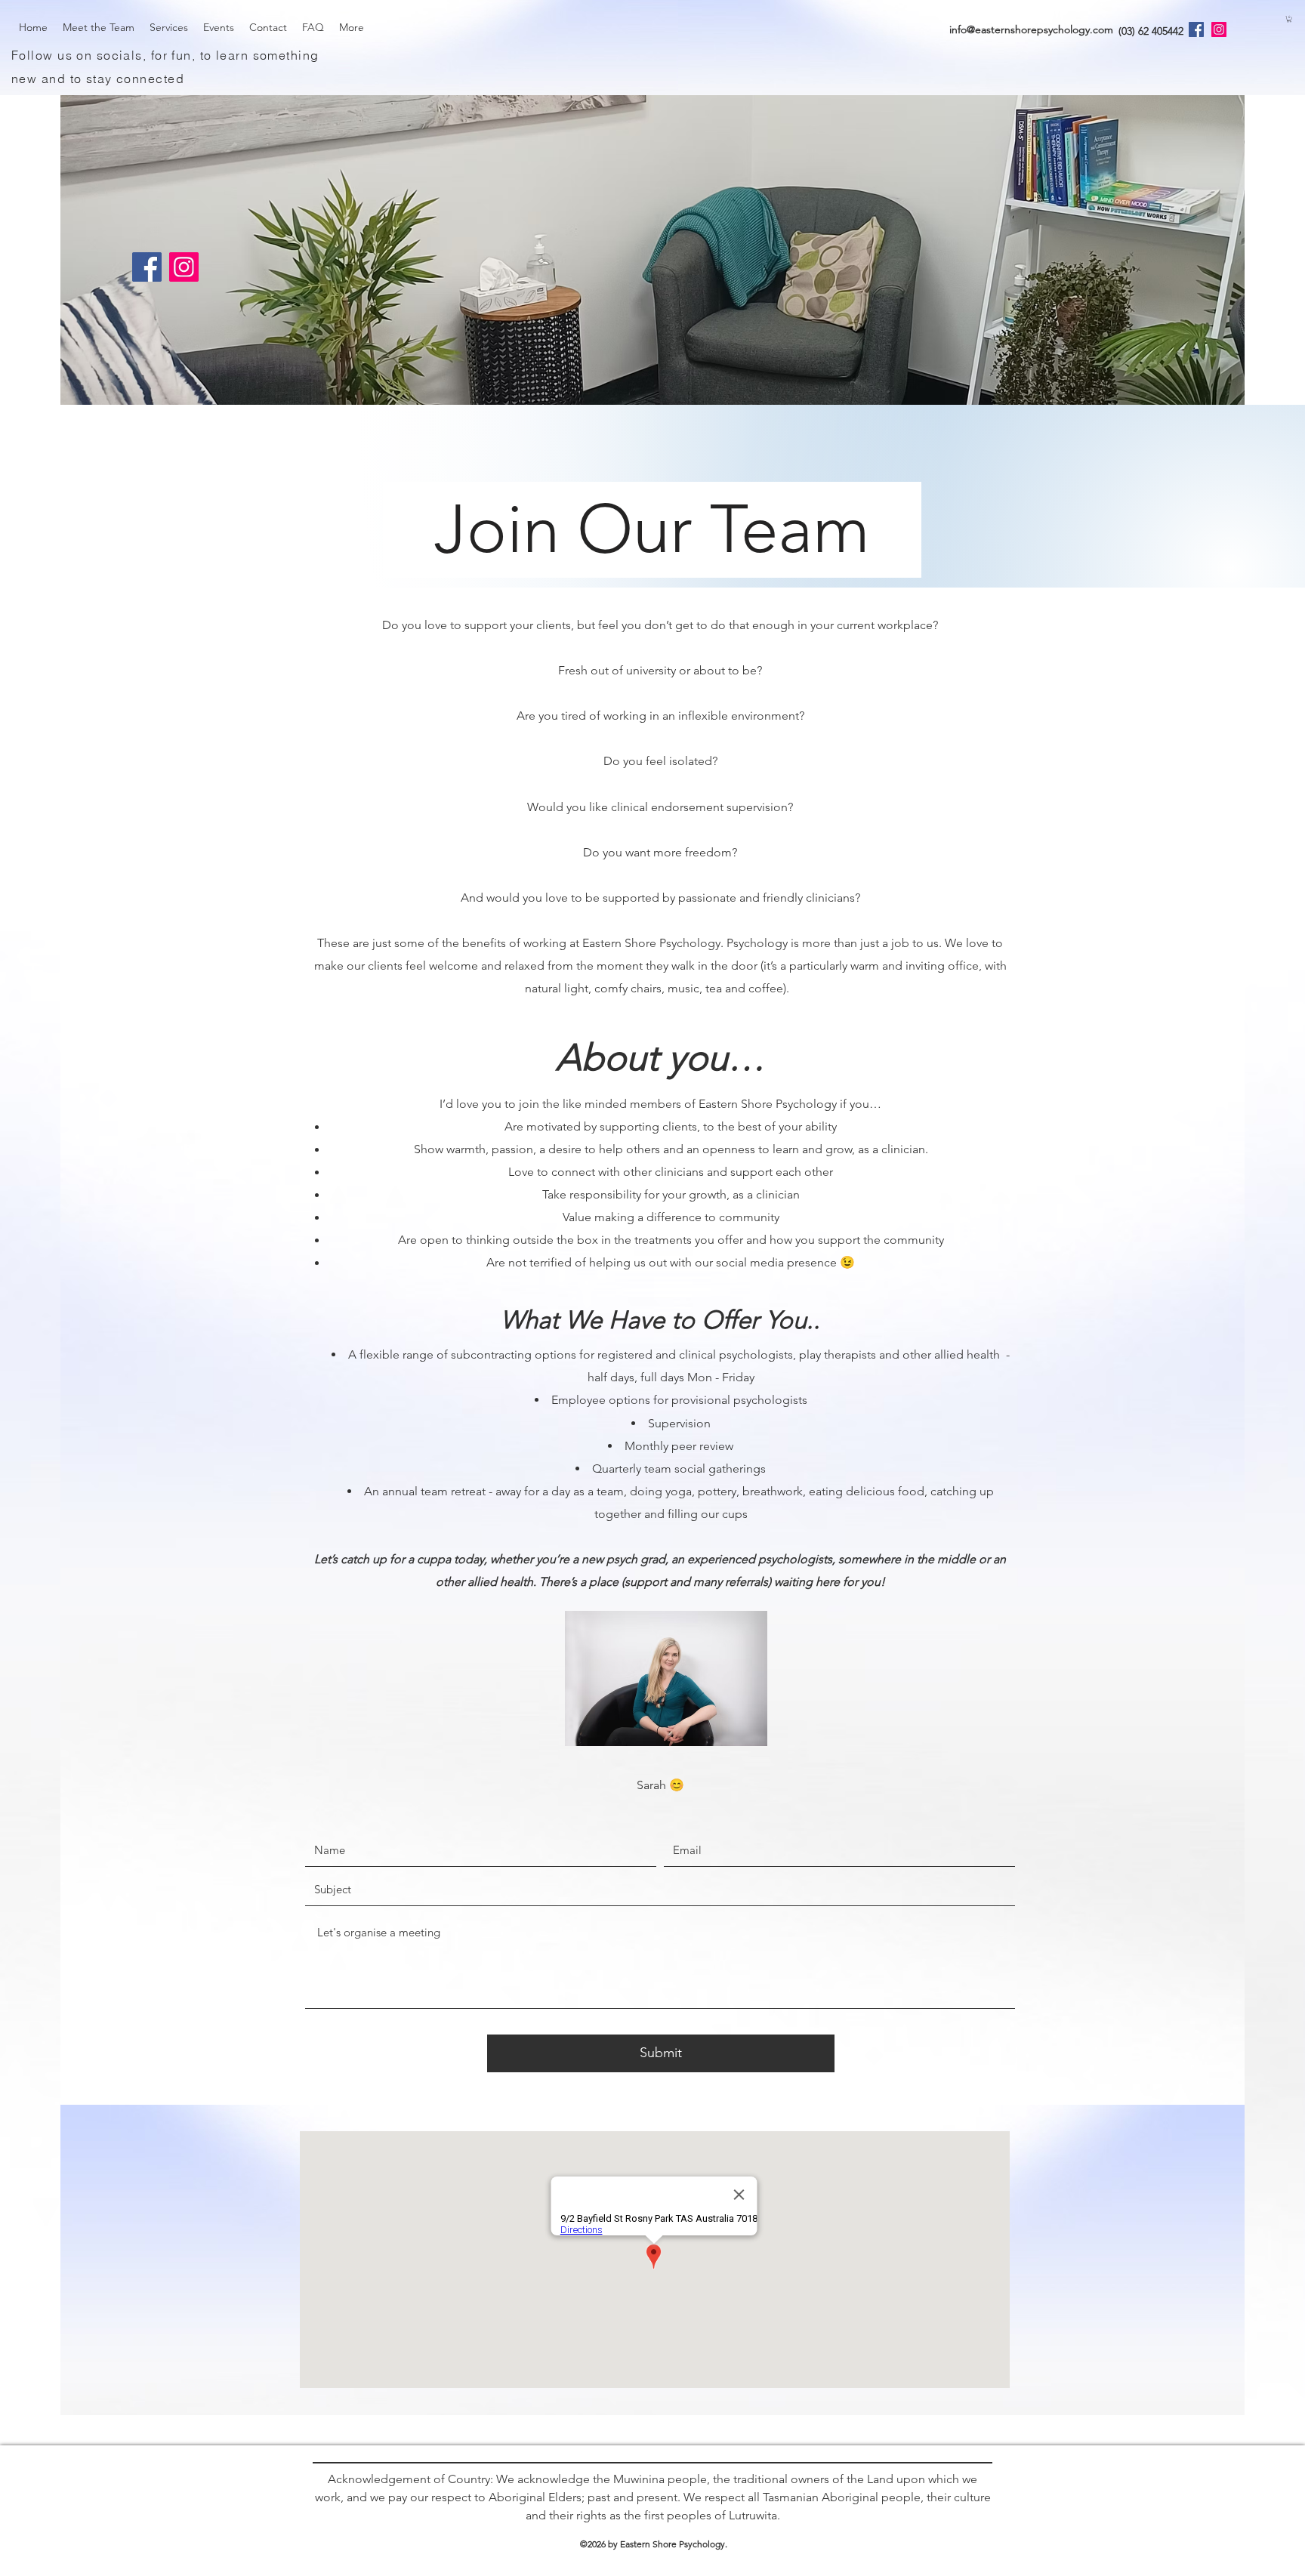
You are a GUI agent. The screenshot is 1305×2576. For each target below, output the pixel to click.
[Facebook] (1196, 29)
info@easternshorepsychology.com (1031, 29)
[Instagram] (1219, 29)
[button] (1289, 19)
